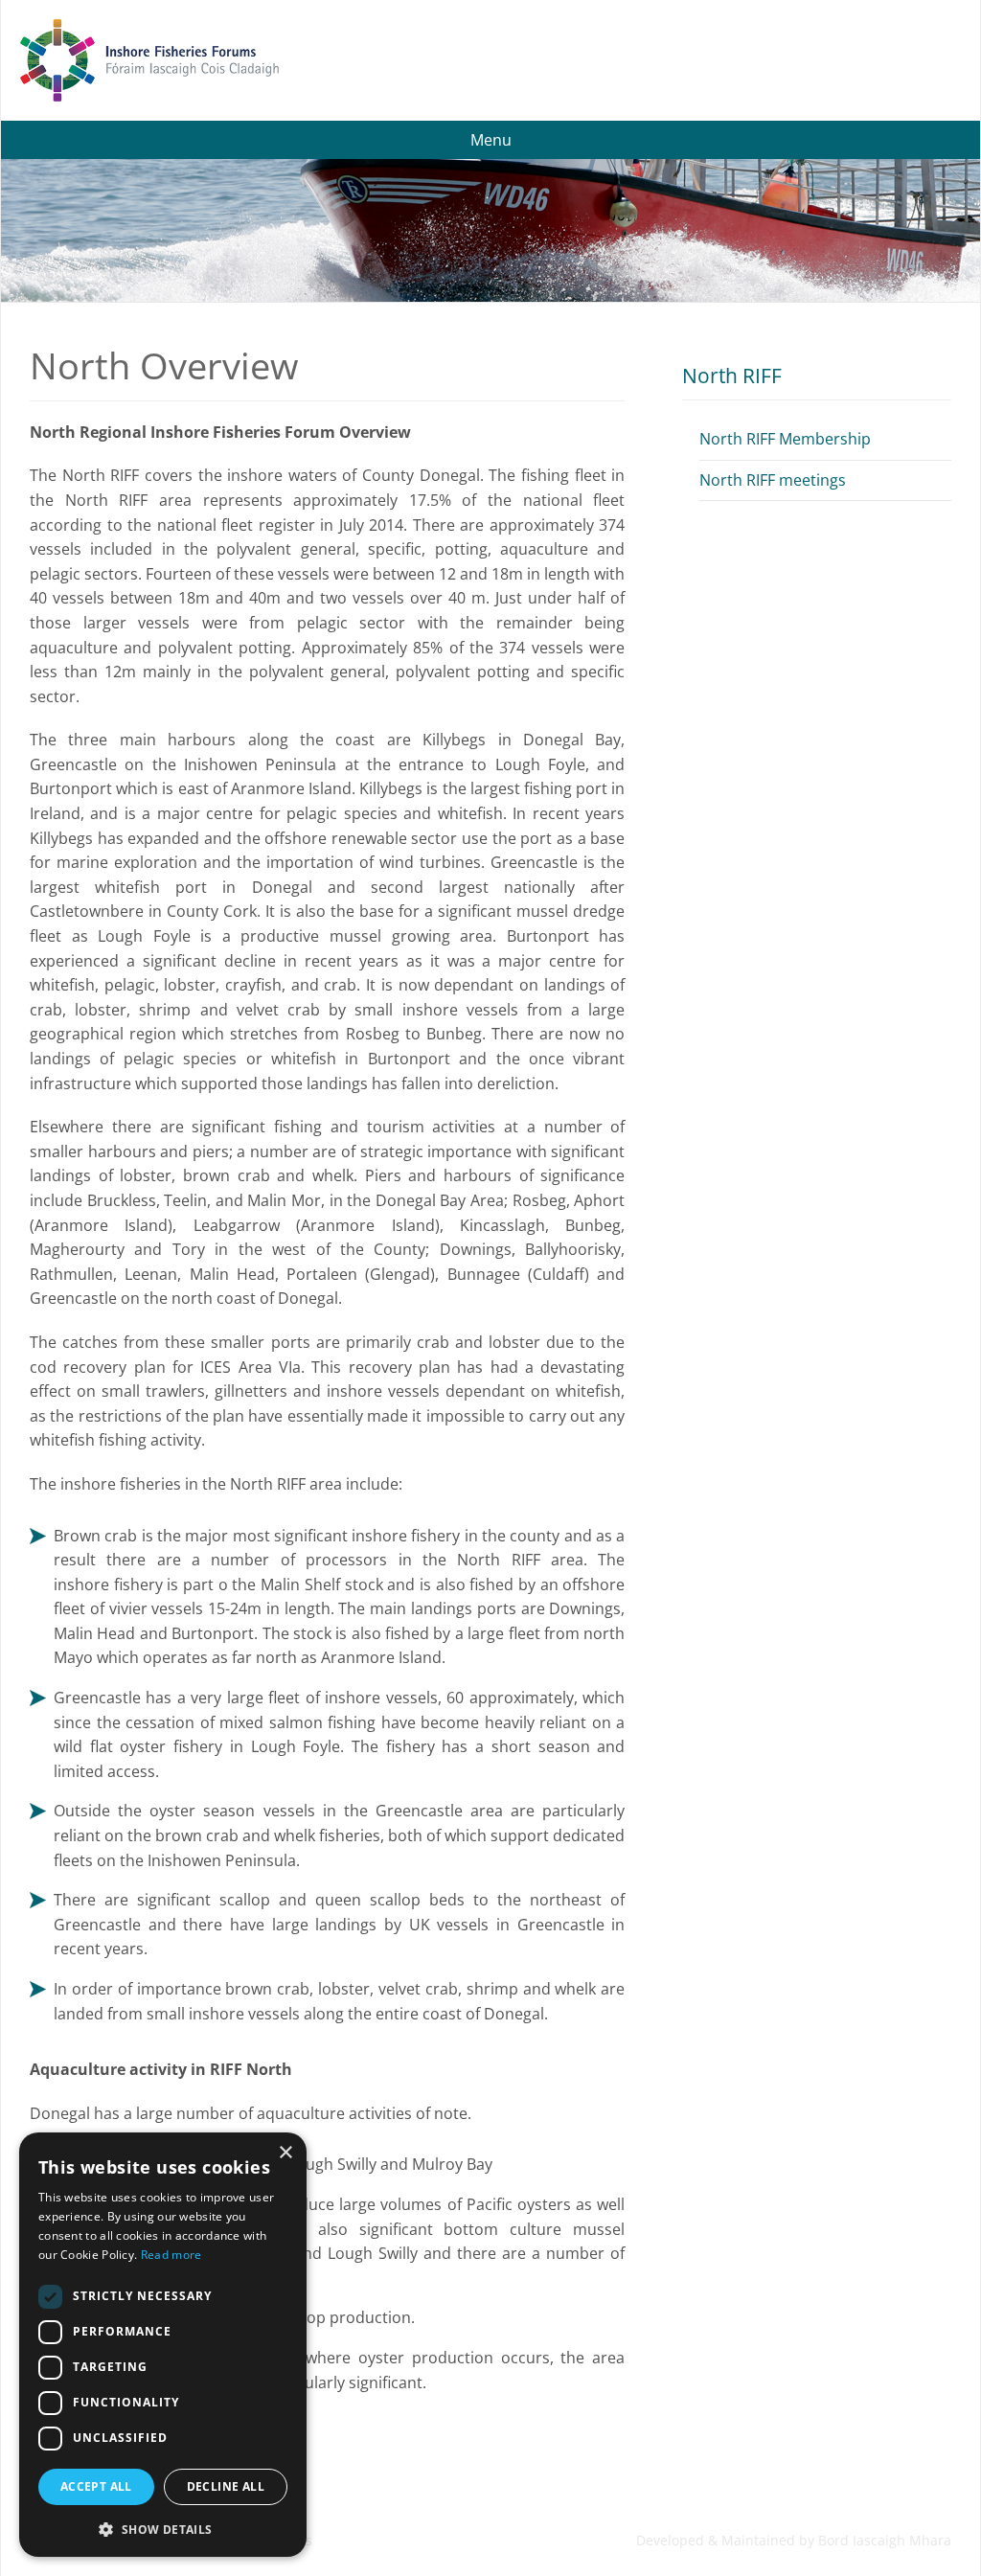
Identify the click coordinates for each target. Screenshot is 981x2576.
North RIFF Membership (785, 439)
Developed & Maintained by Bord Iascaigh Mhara (794, 2540)
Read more (171, 2255)
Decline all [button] (226, 2486)
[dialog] (163, 2345)
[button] (163, 2528)
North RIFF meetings (773, 480)
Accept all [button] (96, 2486)
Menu (491, 140)
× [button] (285, 2153)
